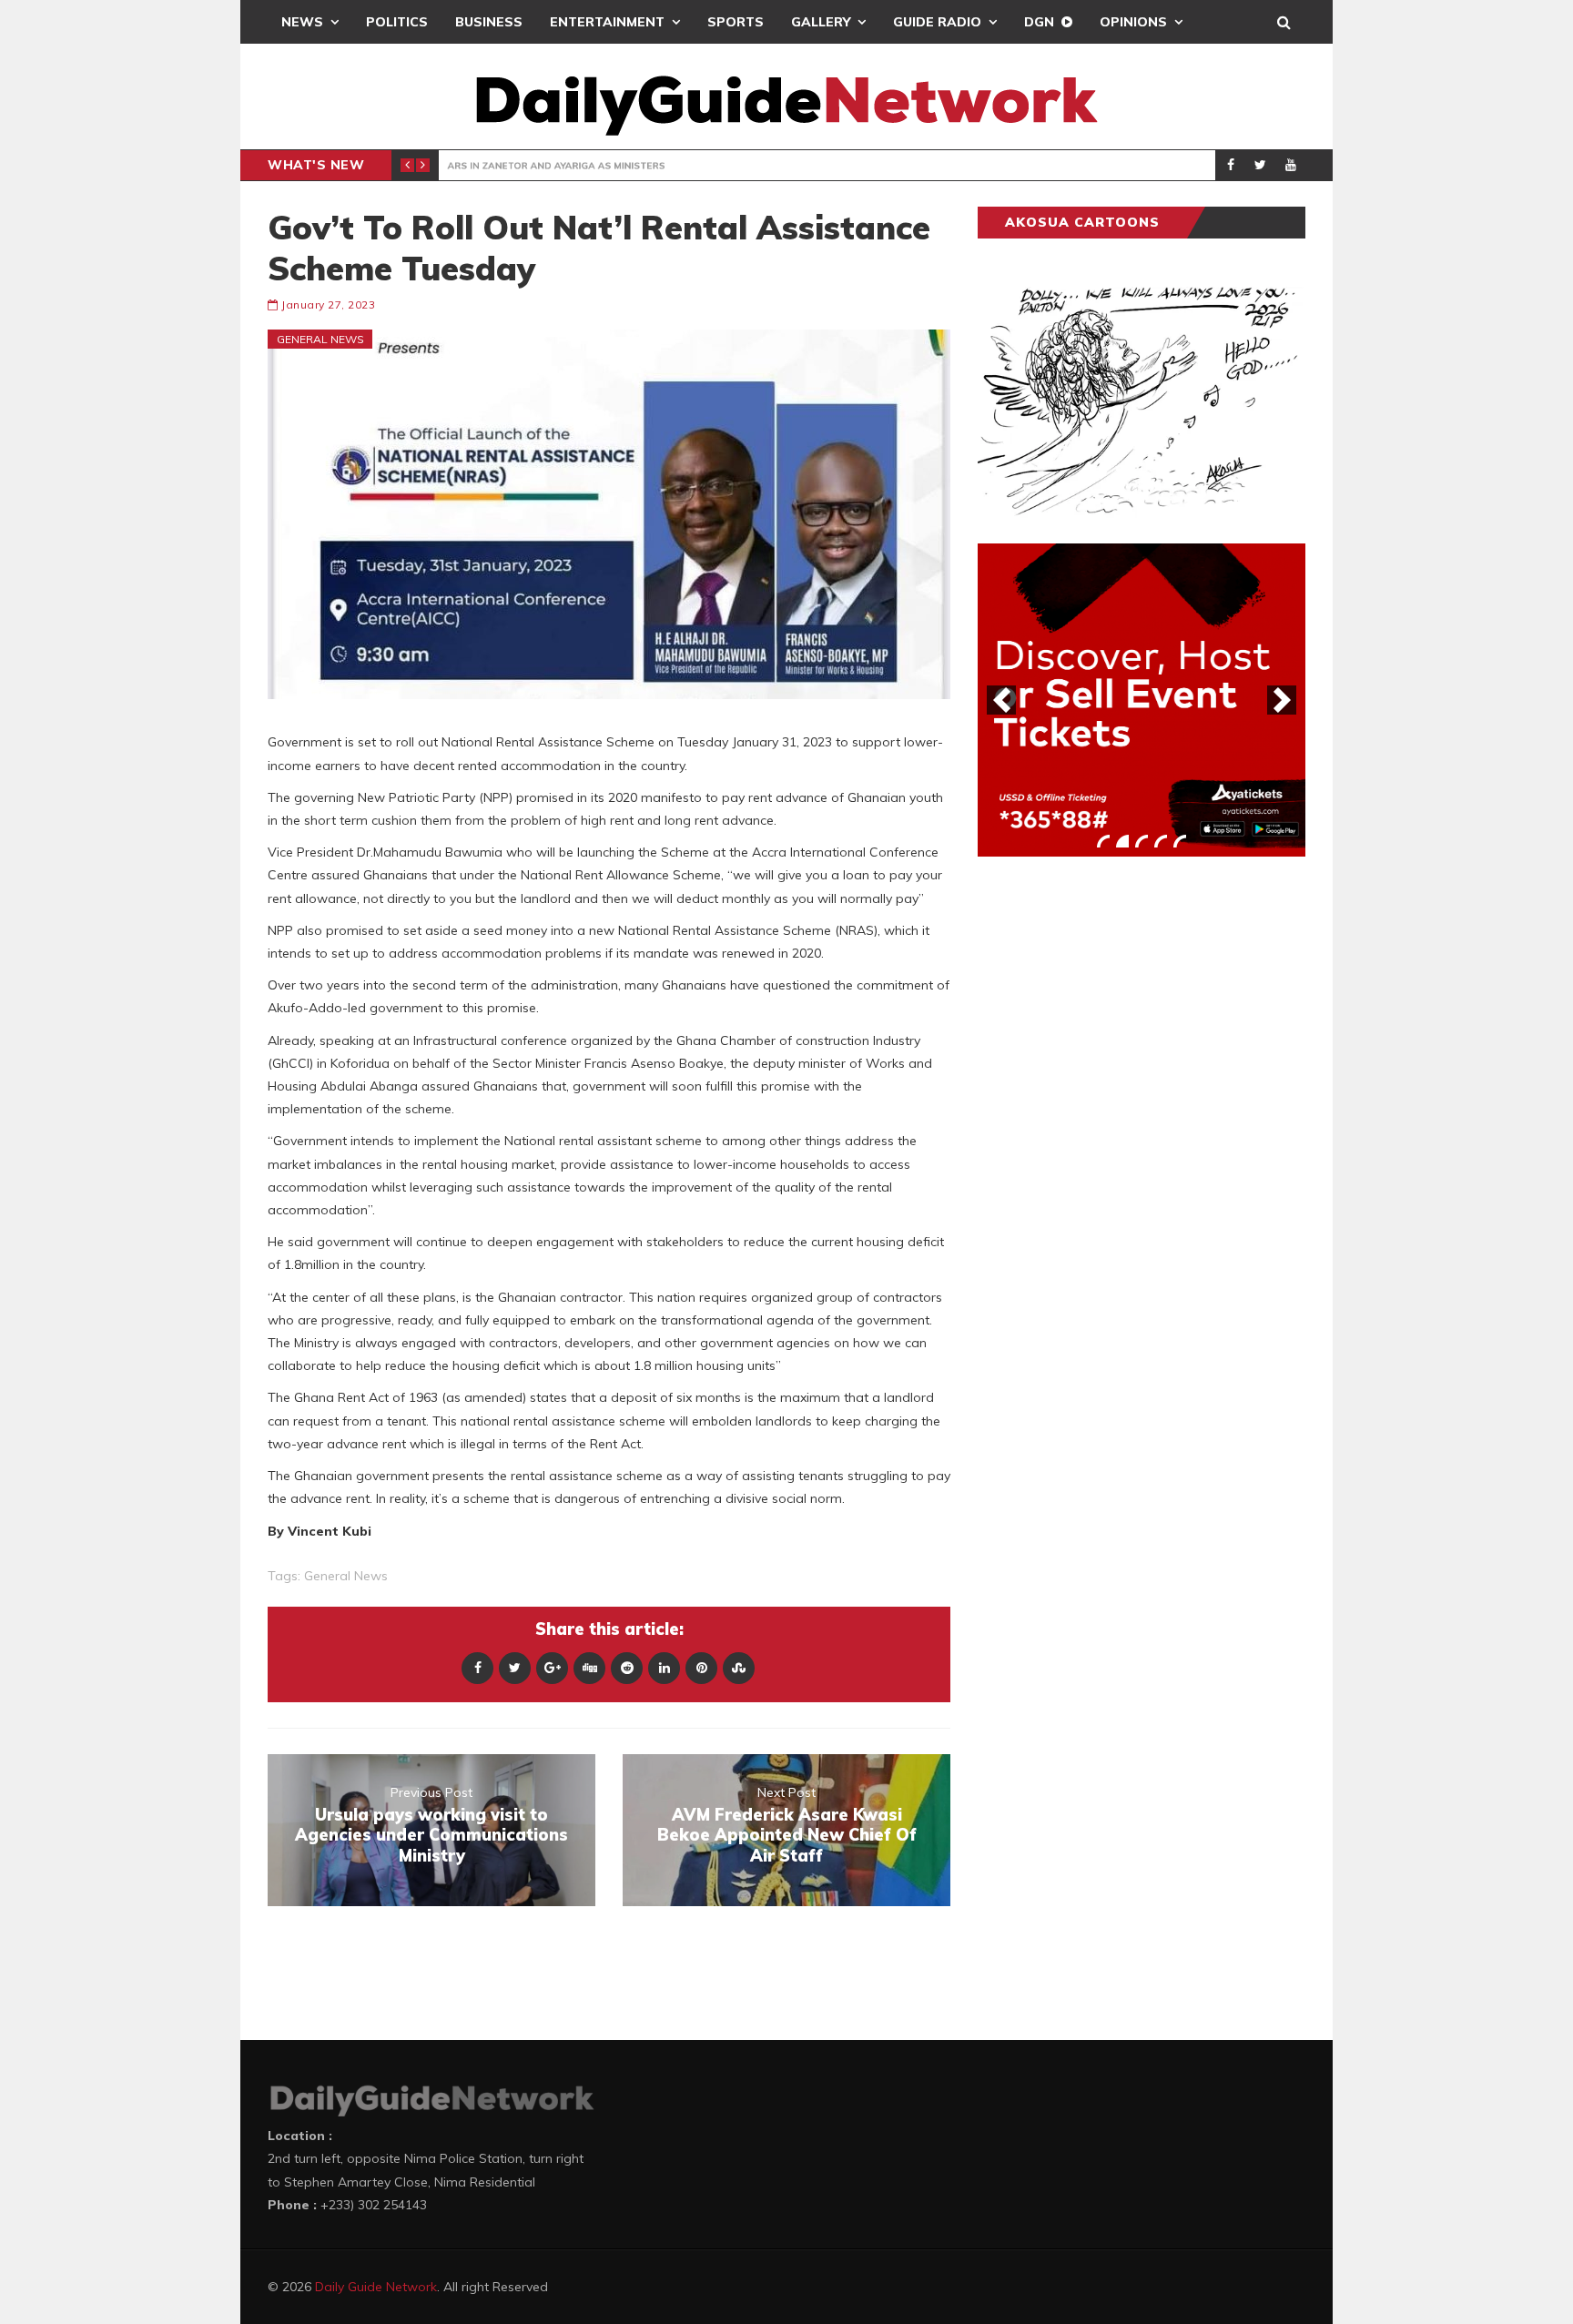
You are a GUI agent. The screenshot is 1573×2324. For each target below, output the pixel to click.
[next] (1282, 700)
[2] (1122, 841)
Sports (736, 22)
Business (489, 22)
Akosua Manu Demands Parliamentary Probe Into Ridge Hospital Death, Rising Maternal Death (934, 166)
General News (507, 165)
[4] (1161, 841)
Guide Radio (937, 22)
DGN (1039, 22)
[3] (1142, 841)
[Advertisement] (1114, 1155)
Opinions (1133, 22)
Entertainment (607, 22)
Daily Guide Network (376, 2287)
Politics (397, 22)
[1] (1103, 841)
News (302, 22)
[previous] (1001, 700)
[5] (1180, 841)
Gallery (821, 22)
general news (346, 1576)
